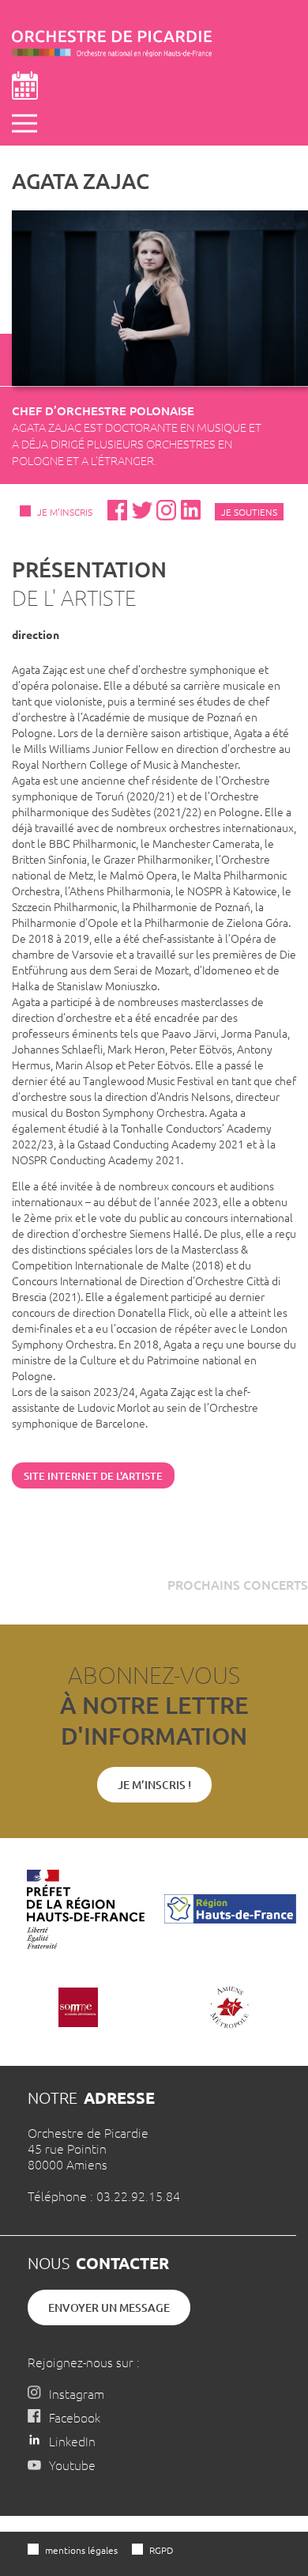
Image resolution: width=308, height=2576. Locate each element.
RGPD (161, 2550)
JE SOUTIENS (249, 512)
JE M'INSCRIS (65, 512)
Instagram (77, 2393)
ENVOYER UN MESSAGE (109, 2307)
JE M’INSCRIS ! (154, 1785)
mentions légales (81, 2550)
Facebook (75, 2417)
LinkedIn (72, 2441)
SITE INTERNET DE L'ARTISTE (93, 1476)
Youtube (72, 2464)
